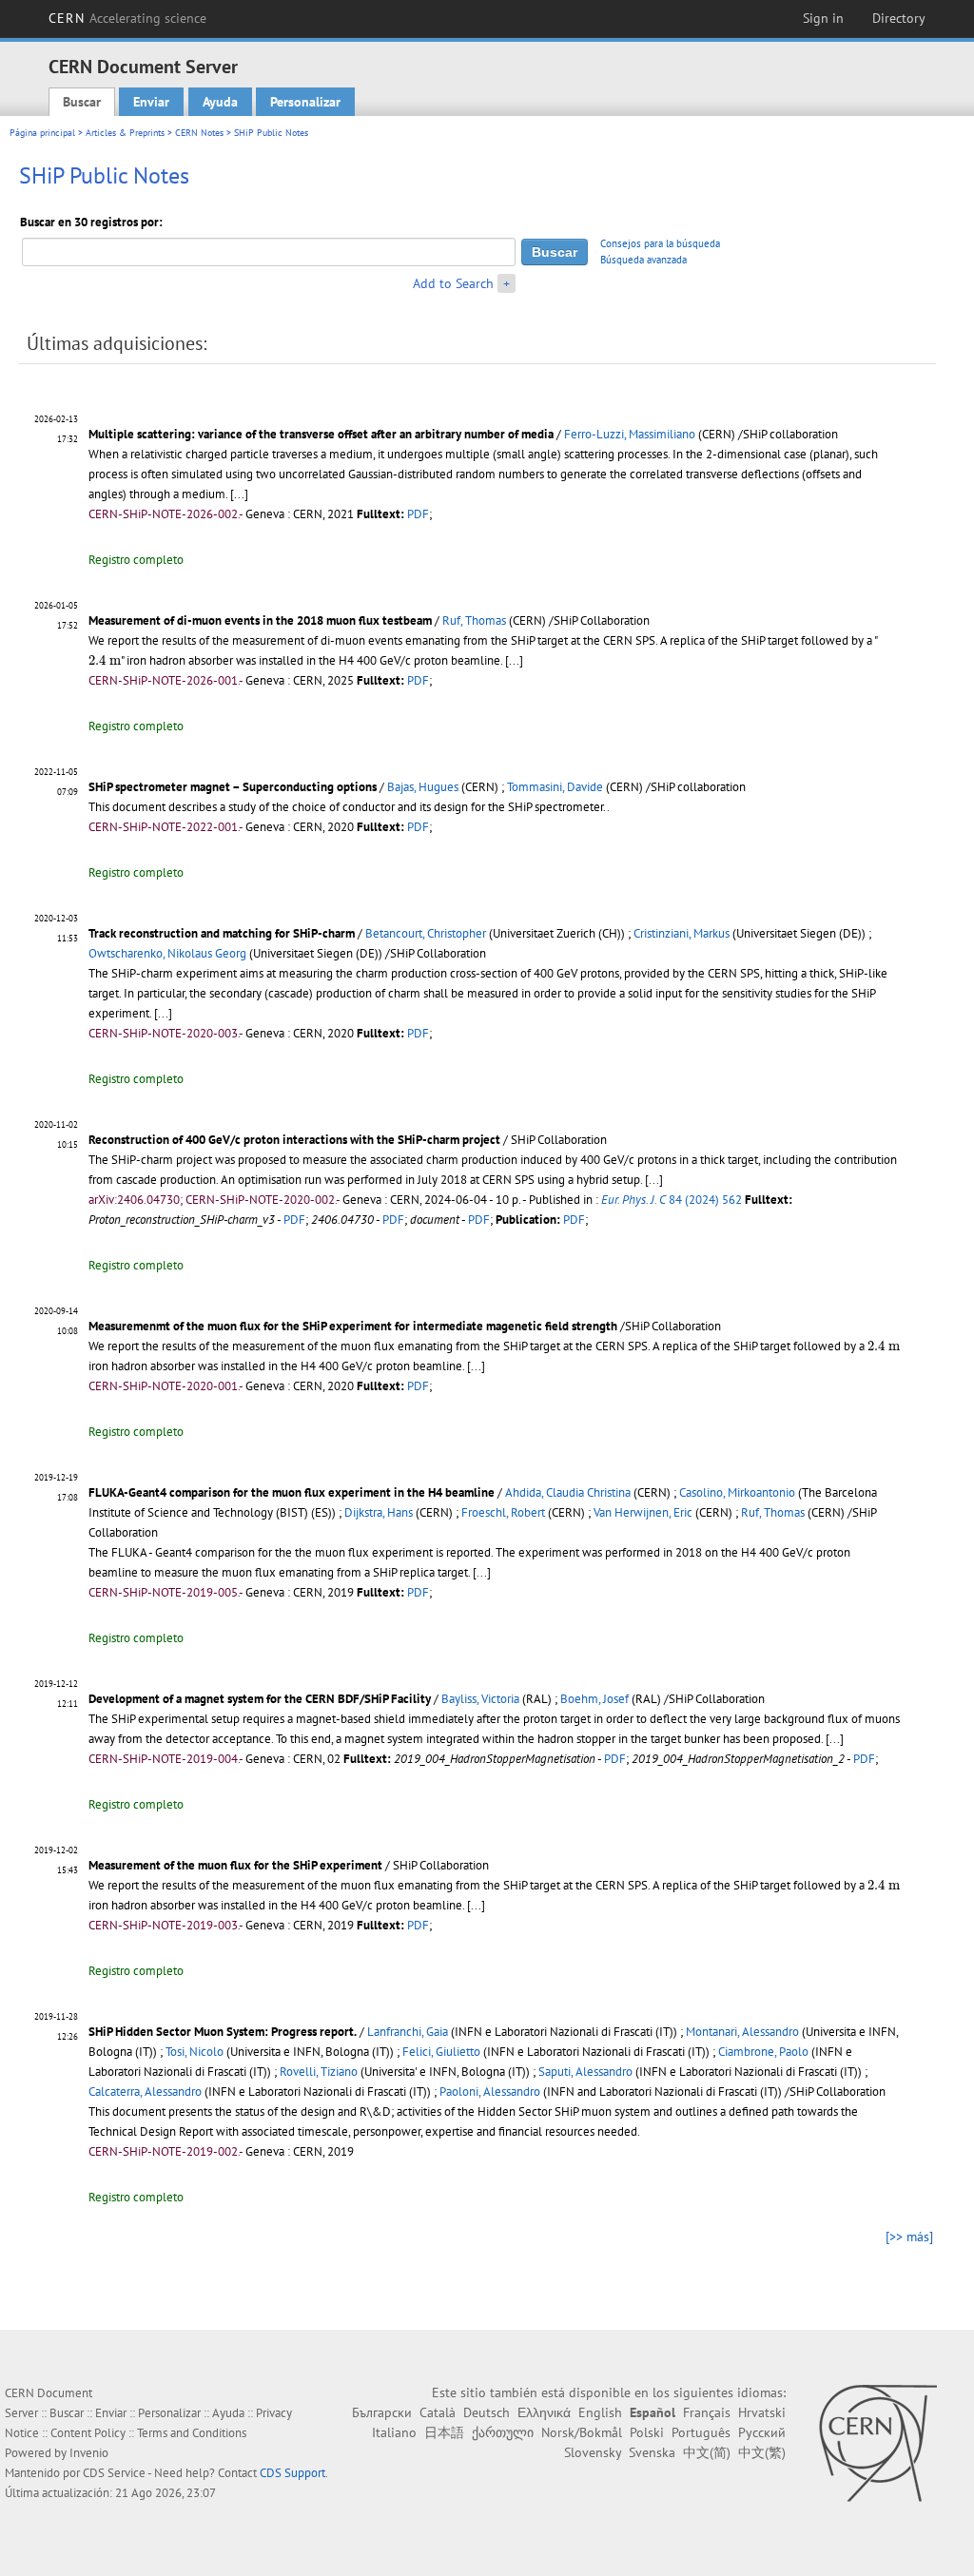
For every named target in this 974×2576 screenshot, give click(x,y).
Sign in (823, 18)
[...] (239, 494)
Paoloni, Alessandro (490, 2092)
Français (707, 2412)
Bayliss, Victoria (480, 1699)
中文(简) (707, 2452)
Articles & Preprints (125, 133)
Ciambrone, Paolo (763, 2052)
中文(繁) (762, 2452)
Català (438, 2412)
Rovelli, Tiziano (319, 2072)
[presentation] (105, 660)
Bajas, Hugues (423, 787)
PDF (418, 514)
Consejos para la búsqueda (660, 243)
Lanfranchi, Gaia (408, 2032)
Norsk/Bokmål (582, 2432)
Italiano (394, 2432)
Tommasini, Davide (555, 787)
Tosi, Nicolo (195, 2052)
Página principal (42, 133)
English (600, 2412)
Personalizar (305, 102)
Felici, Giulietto (441, 2052)
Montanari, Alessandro (742, 2032)
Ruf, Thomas (474, 620)
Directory (899, 18)
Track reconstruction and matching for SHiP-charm (222, 933)
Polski (647, 2432)
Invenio (89, 2453)
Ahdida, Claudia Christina (568, 1492)
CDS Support (292, 2473)
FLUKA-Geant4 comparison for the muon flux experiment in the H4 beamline (292, 1492)
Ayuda (220, 102)
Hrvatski (762, 2412)
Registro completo (136, 560)
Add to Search (453, 283)
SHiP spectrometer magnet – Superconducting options (233, 787)
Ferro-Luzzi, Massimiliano (630, 434)
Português (701, 2432)
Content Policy (88, 2433)
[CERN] (877, 2443)
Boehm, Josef (594, 1699)
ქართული (503, 2432)
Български (382, 2412)
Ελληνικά (544, 2412)
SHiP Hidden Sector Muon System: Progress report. (223, 2032)
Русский (762, 2432)
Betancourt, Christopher (426, 933)
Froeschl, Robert (503, 1512)
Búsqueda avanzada (643, 260)
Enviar (151, 102)
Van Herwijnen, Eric (643, 1512)
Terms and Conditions (192, 2433)
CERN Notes (199, 133)
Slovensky (593, 2452)
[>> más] (909, 2237)
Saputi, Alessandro (585, 2072)
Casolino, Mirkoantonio (737, 1492)
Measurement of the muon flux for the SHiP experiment (235, 1865)
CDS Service (114, 2473)
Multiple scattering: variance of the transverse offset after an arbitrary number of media (321, 434)
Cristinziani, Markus (682, 933)
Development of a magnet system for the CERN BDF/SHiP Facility (260, 1699)
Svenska (652, 2452)
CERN (127, 18)
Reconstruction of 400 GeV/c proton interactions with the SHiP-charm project (294, 1140)
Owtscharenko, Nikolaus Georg (167, 953)
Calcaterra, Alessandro (145, 2092)
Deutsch (487, 2412)
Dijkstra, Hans (379, 1512)
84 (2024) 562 (672, 1200)
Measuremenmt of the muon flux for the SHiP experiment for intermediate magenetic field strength (353, 1326)
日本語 (444, 2432)
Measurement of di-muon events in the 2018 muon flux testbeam (260, 620)
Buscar (82, 102)
